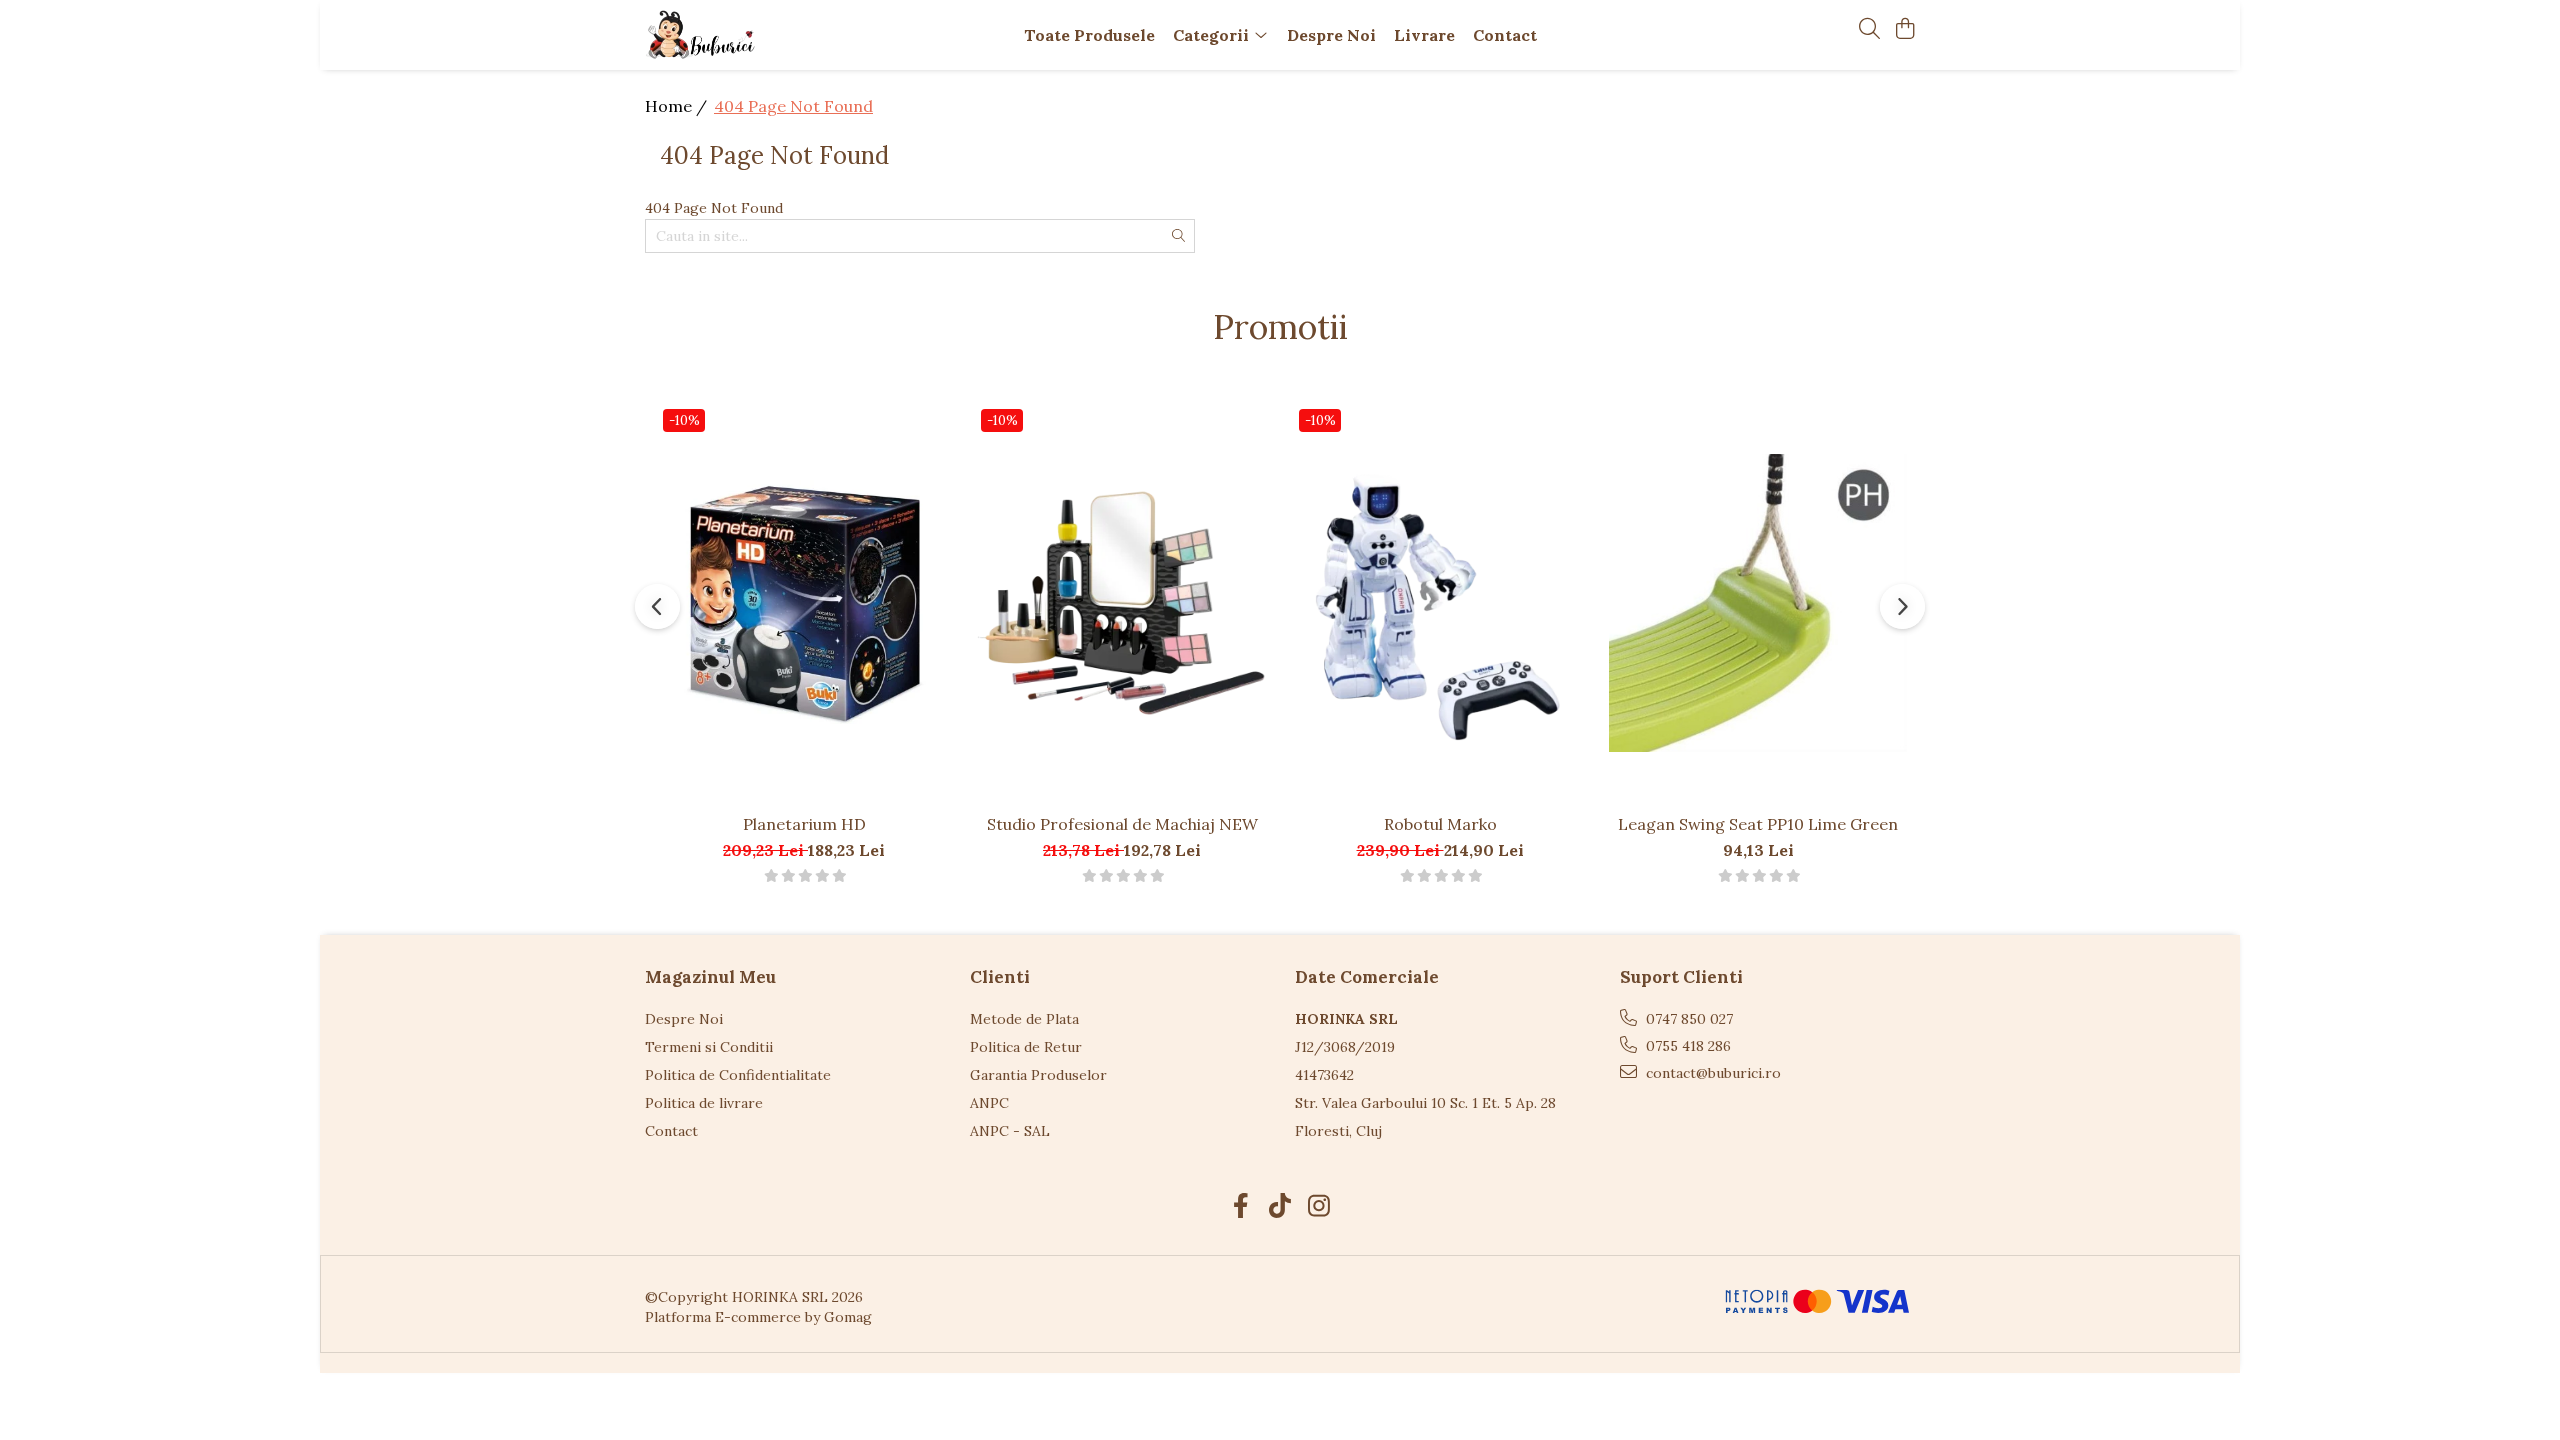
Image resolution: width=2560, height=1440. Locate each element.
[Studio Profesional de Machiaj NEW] (1122, 602)
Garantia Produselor (1038, 1075)
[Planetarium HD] (804, 602)
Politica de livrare (704, 1103)
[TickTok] (1280, 1207)
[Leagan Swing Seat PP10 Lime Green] (1758, 602)
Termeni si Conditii (709, 1047)
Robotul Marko (1440, 824)
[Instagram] (1319, 1207)
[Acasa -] (760, 35)
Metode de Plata (1024, 1019)
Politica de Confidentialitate (738, 1075)
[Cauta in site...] (1869, 30)
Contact (671, 1131)
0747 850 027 (1687, 1019)
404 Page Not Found (793, 106)
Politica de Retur (1026, 1047)
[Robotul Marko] (1440, 602)
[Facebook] (1241, 1207)
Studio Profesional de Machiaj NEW (1122, 824)
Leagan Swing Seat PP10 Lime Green (1758, 824)
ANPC (989, 1103)
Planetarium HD (804, 824)
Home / (678, 106)
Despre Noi (684, 1019)
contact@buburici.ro (1711, 1073)
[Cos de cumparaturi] (1904, 30)
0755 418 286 (1686, 1046)
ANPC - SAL (1010, 1131)
